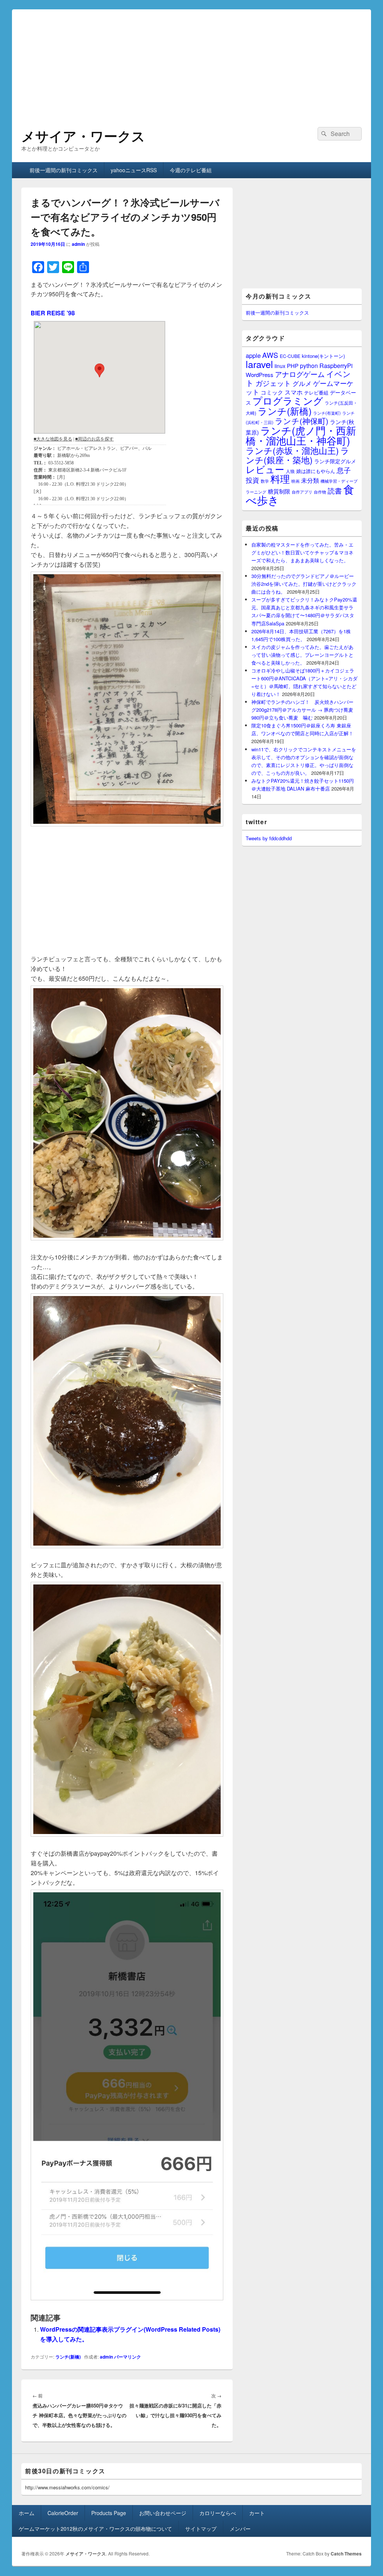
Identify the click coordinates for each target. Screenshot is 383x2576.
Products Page (109, 2513)
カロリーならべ (218, 2513)
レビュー (265, 469)
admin (78, 244)
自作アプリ (302, 492)
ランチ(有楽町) (327, 413)
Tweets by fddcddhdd (269, 838)
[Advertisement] (191, 62)
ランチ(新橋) (68, 2357)
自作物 (320, 492)
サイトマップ (201, 2529)
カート (257, 2513)
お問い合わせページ (163, 2513)
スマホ (294, 392)
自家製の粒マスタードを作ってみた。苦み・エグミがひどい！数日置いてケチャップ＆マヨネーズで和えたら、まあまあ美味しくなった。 (302, 552)
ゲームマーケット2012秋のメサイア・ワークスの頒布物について (95, 2529)
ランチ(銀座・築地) (298, 455)
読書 (335, 490)
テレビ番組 (316, 392)
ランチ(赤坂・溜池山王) (292, 450)
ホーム (27, 2513)
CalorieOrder (63, 2513)
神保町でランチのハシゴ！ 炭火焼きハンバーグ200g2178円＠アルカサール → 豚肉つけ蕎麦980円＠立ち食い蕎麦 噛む (302, 710)
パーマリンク (128, 2357)
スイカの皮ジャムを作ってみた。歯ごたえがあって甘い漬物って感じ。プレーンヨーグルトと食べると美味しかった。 (302, 655)
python (309, 365)
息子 (344, 470)
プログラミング (288, 400)
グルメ (302, 383)
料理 (280, 479)
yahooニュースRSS (134, 170)
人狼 (290, 471)
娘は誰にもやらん (316, 471)
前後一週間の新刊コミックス (64, 170)
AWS (270, 355)
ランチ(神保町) (302, 421)
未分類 (310, 480)
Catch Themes (346, 2554)
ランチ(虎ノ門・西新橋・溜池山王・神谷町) (301, 435)
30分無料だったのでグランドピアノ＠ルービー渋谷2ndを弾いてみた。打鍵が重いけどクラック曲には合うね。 (304, 584)
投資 (252, 480)
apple (253, 355)
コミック (272, 392)
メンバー (240, 2529)
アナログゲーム (300, 374)
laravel (259, 364)
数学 (265, 481)
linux (280, 366)
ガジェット (273, 383)
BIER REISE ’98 (53, 313)
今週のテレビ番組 (191, 170)
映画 (295, 481)
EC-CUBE (290, 356)
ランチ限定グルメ (335, 461)
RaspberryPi (336, 365)
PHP (293, 366)
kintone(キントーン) (323, 356)
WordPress (260, 375)
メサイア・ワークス (83, 136)
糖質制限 (279, 491)
